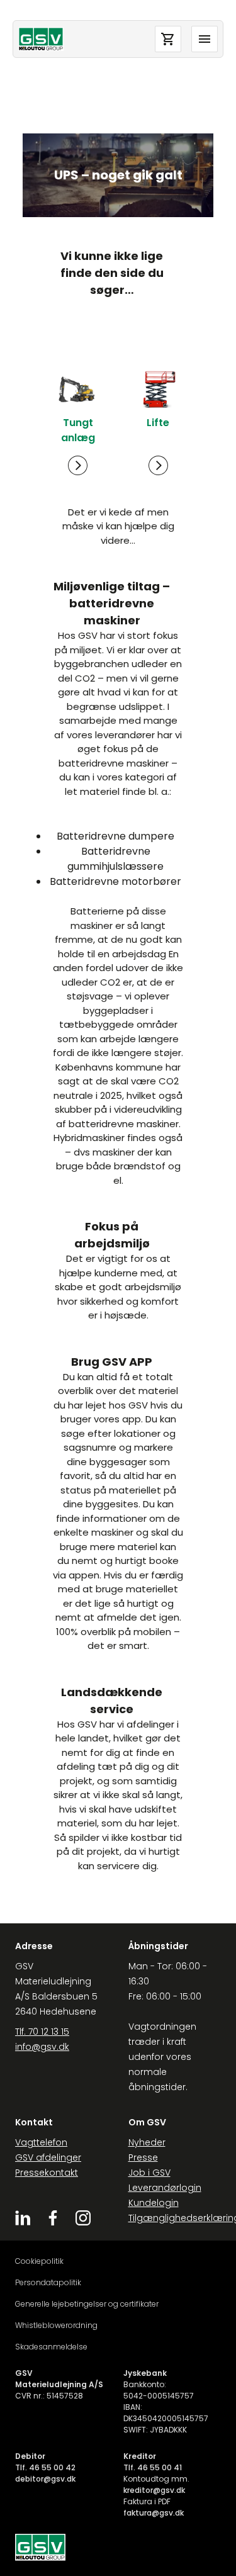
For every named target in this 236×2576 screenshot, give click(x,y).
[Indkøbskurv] (168, 39)
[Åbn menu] (205, 39)
